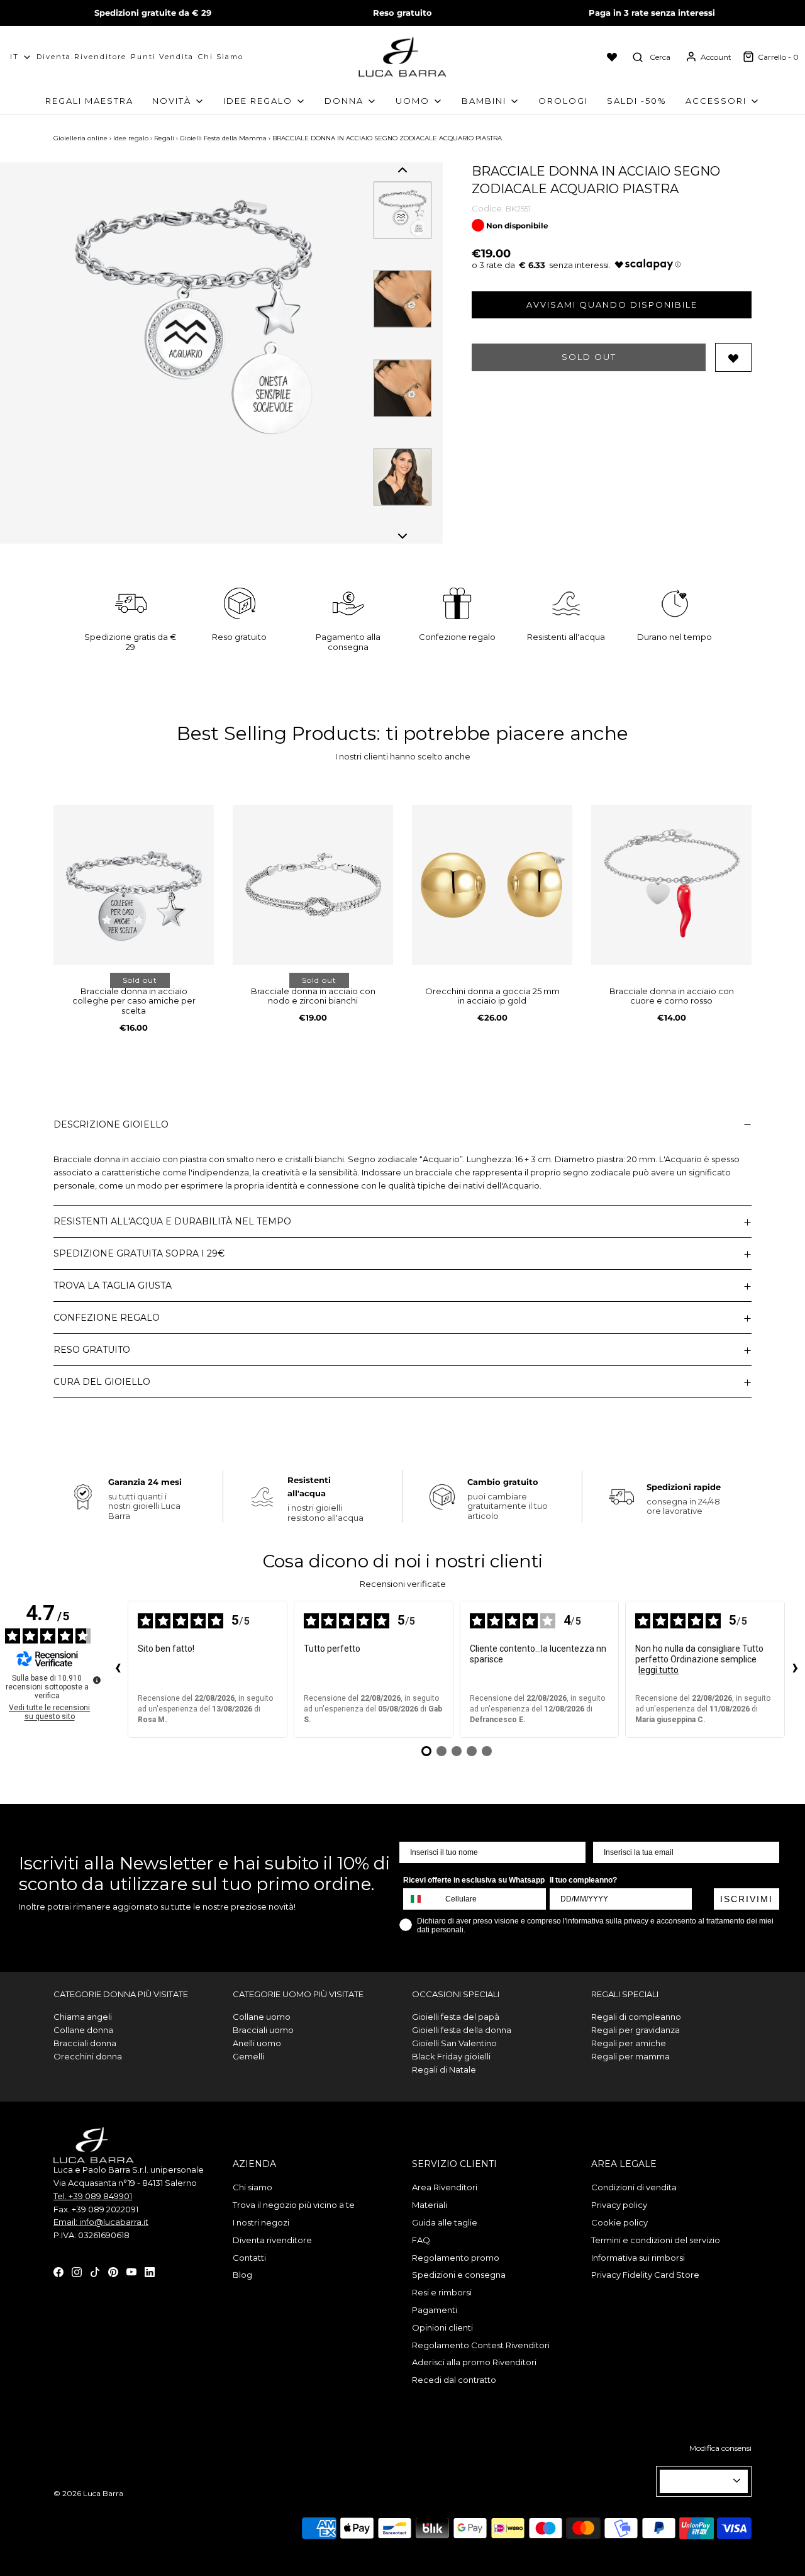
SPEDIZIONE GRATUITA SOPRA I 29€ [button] (139, 1253)
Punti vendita (162, 57)
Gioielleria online (80, 138)
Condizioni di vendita (634, 2187)
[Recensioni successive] (795, 1669)
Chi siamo (221, 57)
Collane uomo (262, 2017)
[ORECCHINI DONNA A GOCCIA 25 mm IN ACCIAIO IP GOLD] (492, 885)
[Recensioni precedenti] (118, 1669)
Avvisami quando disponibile (612, 305)
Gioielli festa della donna (462, 2030)
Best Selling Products (276, 733)
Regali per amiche (629, 2043)
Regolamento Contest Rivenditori (481, 2345)
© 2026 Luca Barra (88, 2493)
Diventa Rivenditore (81, 57)
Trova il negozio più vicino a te (294, 2205)
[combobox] (421, 1899)
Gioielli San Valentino (454, 2043)
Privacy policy (619, 2205)
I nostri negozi (261, 2222)
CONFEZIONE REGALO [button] (107, 1318)
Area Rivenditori (445, 2187)
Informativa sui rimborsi (638, 2258)
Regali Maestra (89, 101)
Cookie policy (619, 2222)
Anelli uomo (257, 2043)
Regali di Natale (444, 2069)
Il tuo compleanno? (583, 1880)
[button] (402, 170)
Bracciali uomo (263, 2030)
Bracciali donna (85, 2043)
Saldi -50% (637, 101)
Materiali (430, 2205)
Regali (164, 138)
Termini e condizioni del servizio (656, 2240)
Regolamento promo (456, 2258)
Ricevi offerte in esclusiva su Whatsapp (474, 1880)
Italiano (698, 2481)
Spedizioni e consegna (459, 2275)
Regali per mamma (630, 2056)
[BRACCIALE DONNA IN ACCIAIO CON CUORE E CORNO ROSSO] (671, 885)
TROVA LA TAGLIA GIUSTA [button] (113, 1285)
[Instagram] (77, 2271)
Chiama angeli (83, 2017)
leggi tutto (658, 1670)
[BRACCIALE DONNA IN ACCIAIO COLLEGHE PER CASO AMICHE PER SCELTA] (134, 885)
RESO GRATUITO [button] (92, 1350)
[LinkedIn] (150, 2271)
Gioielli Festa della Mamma (223, 138)
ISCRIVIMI (747, 1899)
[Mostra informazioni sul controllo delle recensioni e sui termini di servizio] (97, 1680)
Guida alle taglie (445, 2222)
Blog (242, 2275)
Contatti (249, 2258)
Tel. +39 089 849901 (93, 2196)
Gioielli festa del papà (456, 2017)
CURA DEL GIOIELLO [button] (102, 1382)
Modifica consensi (720, 2448)
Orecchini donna (88, 2056)
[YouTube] (131, 2271)
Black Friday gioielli (451, 2056)
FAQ (421, 2240)
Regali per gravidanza (636, 2030)
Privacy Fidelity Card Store (645, 2275)
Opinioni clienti (442, 2327)
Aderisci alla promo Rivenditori (474, 2362)
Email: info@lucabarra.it (101, 2222)
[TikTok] (95, 2271)
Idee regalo (131, 138)
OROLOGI (563, 101)
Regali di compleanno (636, 2017)
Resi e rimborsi (442, 2292)
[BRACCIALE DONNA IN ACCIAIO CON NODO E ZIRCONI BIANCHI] (313, 885)
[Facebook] (58, 2271)
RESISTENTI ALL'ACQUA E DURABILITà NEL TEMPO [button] (172, 1221)
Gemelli (248, 2056)
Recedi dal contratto (454, 2380)
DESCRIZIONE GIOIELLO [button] (111, 1124)
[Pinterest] (113, 2271)
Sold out (589, 357)
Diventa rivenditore (272, 2240)
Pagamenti (435, 2310)
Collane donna (83, 2030)
